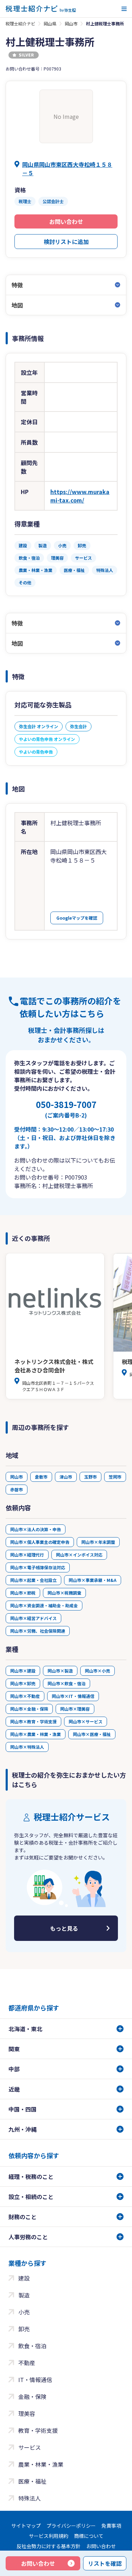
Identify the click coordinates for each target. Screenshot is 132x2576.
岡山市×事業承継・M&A (93, 1580)
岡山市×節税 (23, 1593)
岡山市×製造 (60, 1671)
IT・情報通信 (35, 2380)
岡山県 (50, 23)
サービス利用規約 (49, 2536)
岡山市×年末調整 (98, 1542)
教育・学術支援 (38, 2430)
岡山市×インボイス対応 (79, 1555)
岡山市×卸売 (23, 1683)
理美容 (27, 2413)
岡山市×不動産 (25, 1696)
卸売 (24, 2329)
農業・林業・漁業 (41, 2464)
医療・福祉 (32, 2481)
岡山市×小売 (98, 1671)
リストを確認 (105, 2563)
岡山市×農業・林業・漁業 (36, 1734)
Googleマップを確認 (77, 918)
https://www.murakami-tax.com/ (80, 496)
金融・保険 (32, 2397)
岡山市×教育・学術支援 (33, 1721)
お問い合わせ (66, 221)
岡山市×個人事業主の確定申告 (40, 1542)
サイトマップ (26, 2526)
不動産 (27, 2363)
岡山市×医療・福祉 (92, 1734)
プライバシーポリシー (71, 2526)
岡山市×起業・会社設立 (33, 1580)
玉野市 (90, 1477)
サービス (30, 2447)
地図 (17, 305)
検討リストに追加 (66, 242)
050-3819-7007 (66, 1109)
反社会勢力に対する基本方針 (49, 2546)
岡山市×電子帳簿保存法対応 (38, 1567)
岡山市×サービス (86, 1721)
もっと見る (64, 1928)
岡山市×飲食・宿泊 (67, 1683)
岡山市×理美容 (75, 1709)
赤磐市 (17, 1489)
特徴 (17, 285)
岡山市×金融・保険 (29, 1709)
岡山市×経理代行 (27, 1555)
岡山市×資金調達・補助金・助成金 (44, 1605)
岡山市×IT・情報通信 (73, 1696)
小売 (24, 2312)
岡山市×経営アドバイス (33, 1618)
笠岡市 (115, 1477)
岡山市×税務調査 (64, 1593)
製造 (24, 2295)
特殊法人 (30, 2498)
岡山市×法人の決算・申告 (36, 1529)
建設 (24, 2278)
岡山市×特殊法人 (27, 1747)
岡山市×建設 (23, 1671)
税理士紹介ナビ (20, 23)
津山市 (66, 1477)
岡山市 (71, 23)
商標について (89, 2536)
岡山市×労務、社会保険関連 (38, 1631)
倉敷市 (41, 1477)
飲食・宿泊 (32, 2346)
